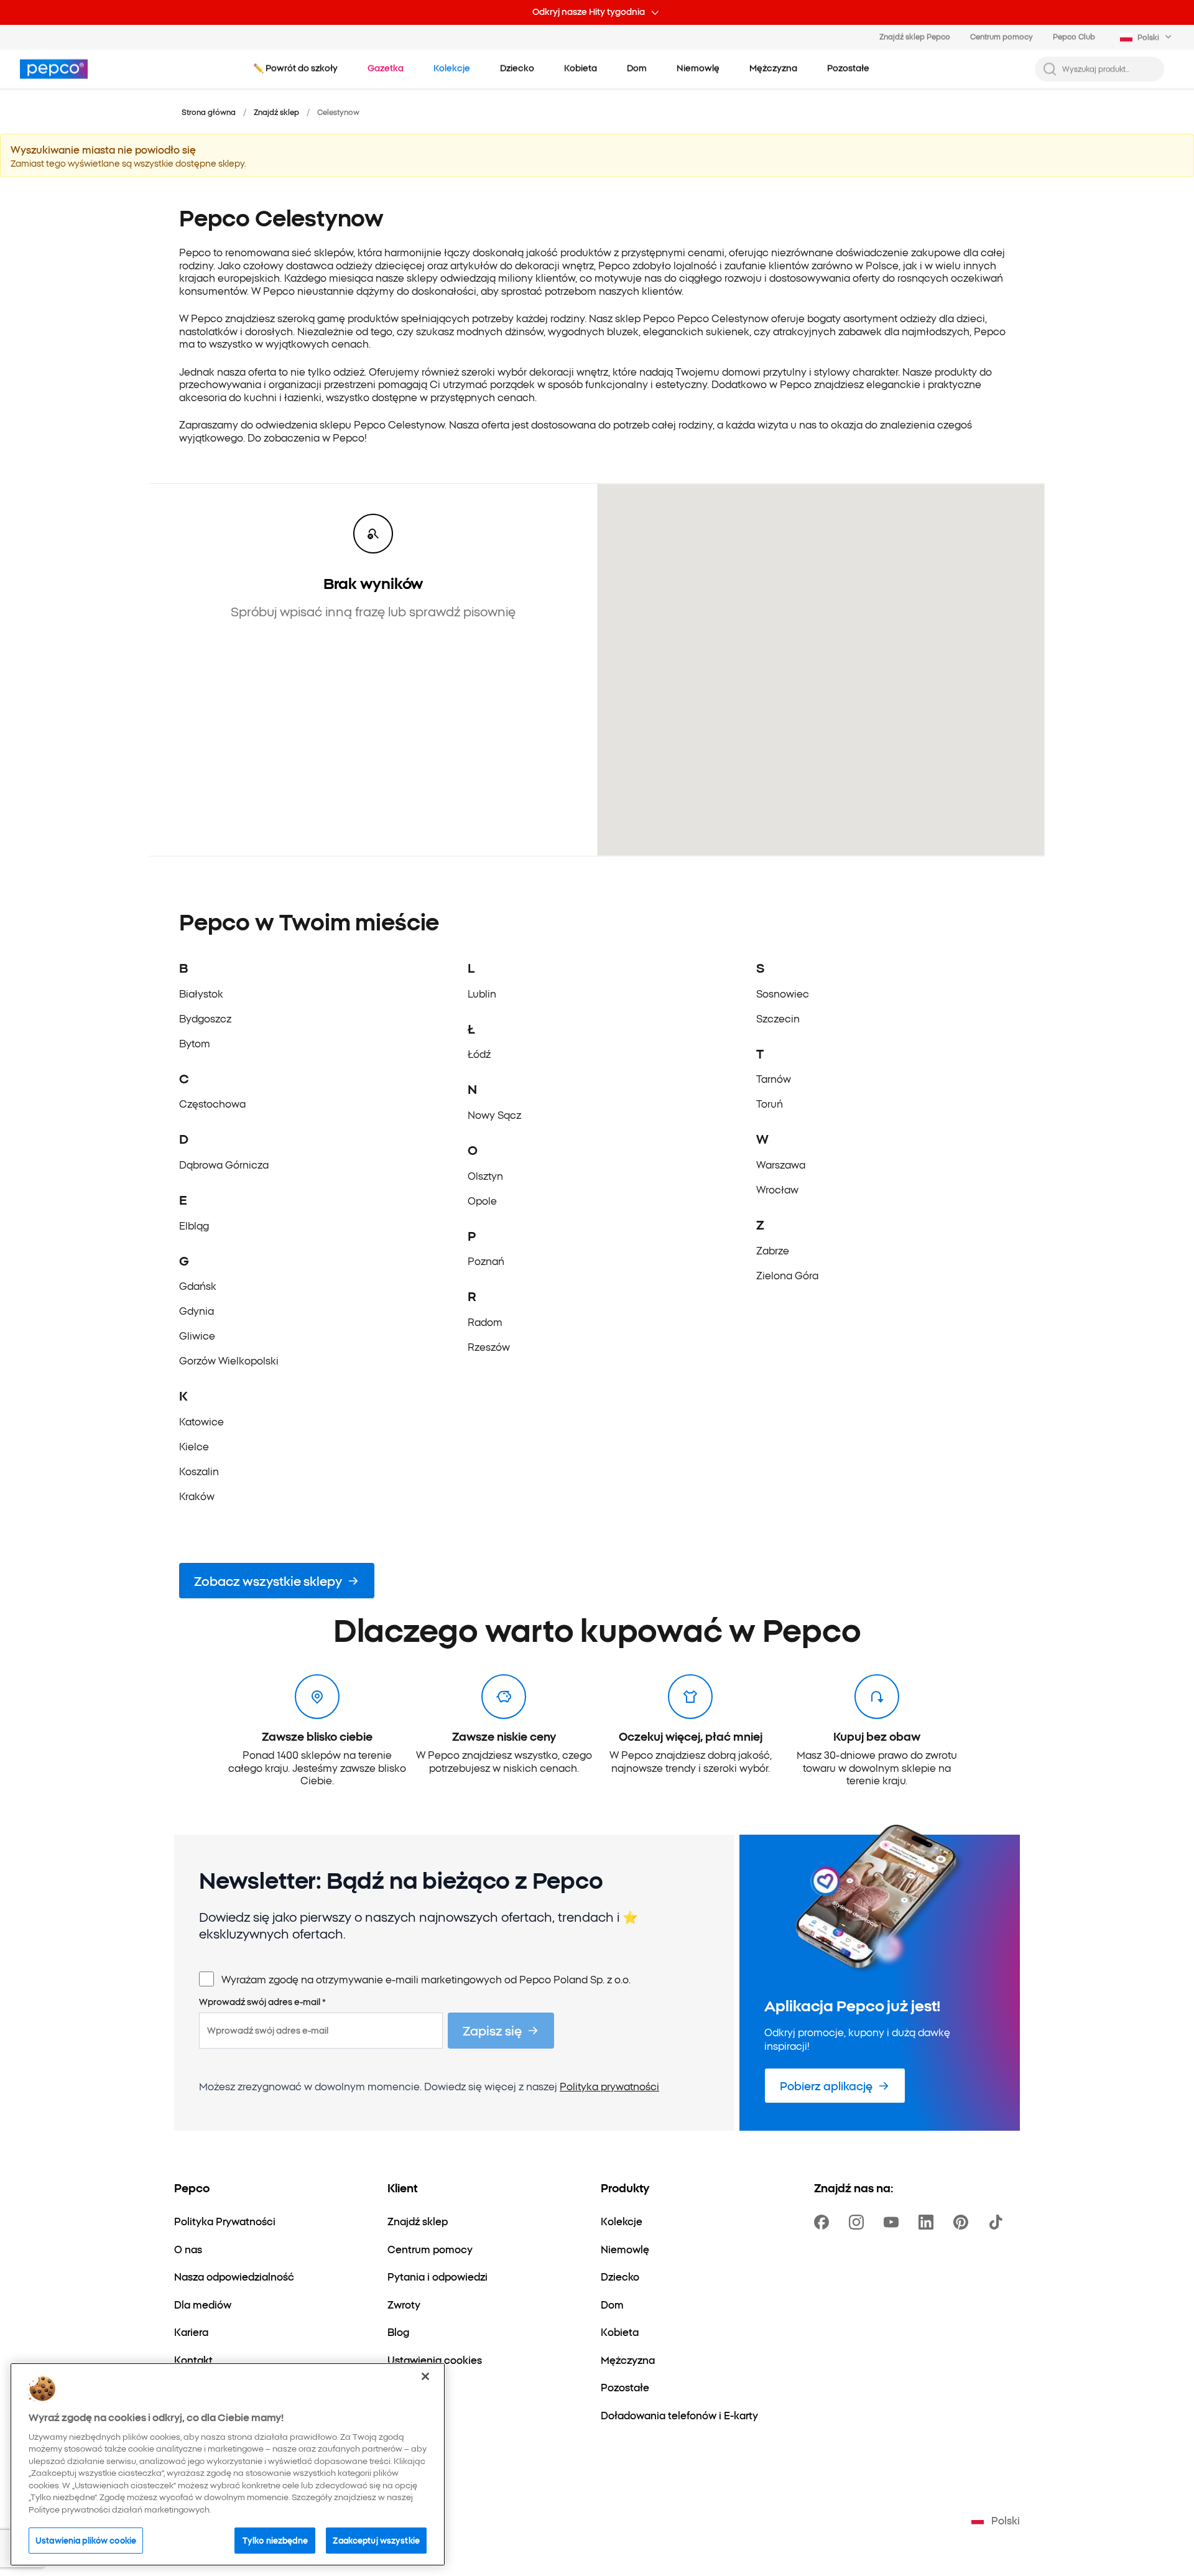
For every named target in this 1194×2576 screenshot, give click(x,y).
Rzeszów (489, 1346)
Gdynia (197, 1310)
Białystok (201, 993)
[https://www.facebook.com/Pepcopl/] (824, 2222)
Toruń (770, 1103)
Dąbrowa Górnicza (224, 1164)
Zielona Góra (787, 1275)
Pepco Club (1074, 36)
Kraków (197, 1496)
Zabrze (773, 1250)
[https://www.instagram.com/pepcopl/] (859, 2222)
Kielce (194, 1446)
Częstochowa (212, 1103)
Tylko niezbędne (275, 2540)
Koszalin (199, 1471)
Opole (482, 1200)
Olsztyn (485, 1175)
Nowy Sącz (494, 1114)
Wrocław (777, 1189)
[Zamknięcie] (425, 2376)
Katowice (201, 1421)
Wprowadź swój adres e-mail (262, 2002)
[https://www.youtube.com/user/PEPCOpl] (894, 2222)
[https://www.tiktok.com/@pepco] (998, 2222)
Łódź (479, 1054)
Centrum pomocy (1002, 36)
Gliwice (197, 1335)
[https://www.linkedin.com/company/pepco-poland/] (928, 2222)
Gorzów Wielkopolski (229, 1360)
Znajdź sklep (276, 112)
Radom (485, 1322)
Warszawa (781, 1164)
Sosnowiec (783, 993)
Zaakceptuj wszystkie (376, 2540)
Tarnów (774, 1078)
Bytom (195, 1043)
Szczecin (778, 1018)
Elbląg (194, 1225)
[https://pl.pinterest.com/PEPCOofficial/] (963, 2222)
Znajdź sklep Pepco (915, 36)
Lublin (482, 993)
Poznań (486, 1261)
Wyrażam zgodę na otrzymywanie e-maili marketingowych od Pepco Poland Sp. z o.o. (426, 1979)
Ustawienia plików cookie (86, 2540)
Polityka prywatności (609, 2086)
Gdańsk (198, 1286)
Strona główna (209, 112)
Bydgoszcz (205, 1018)
